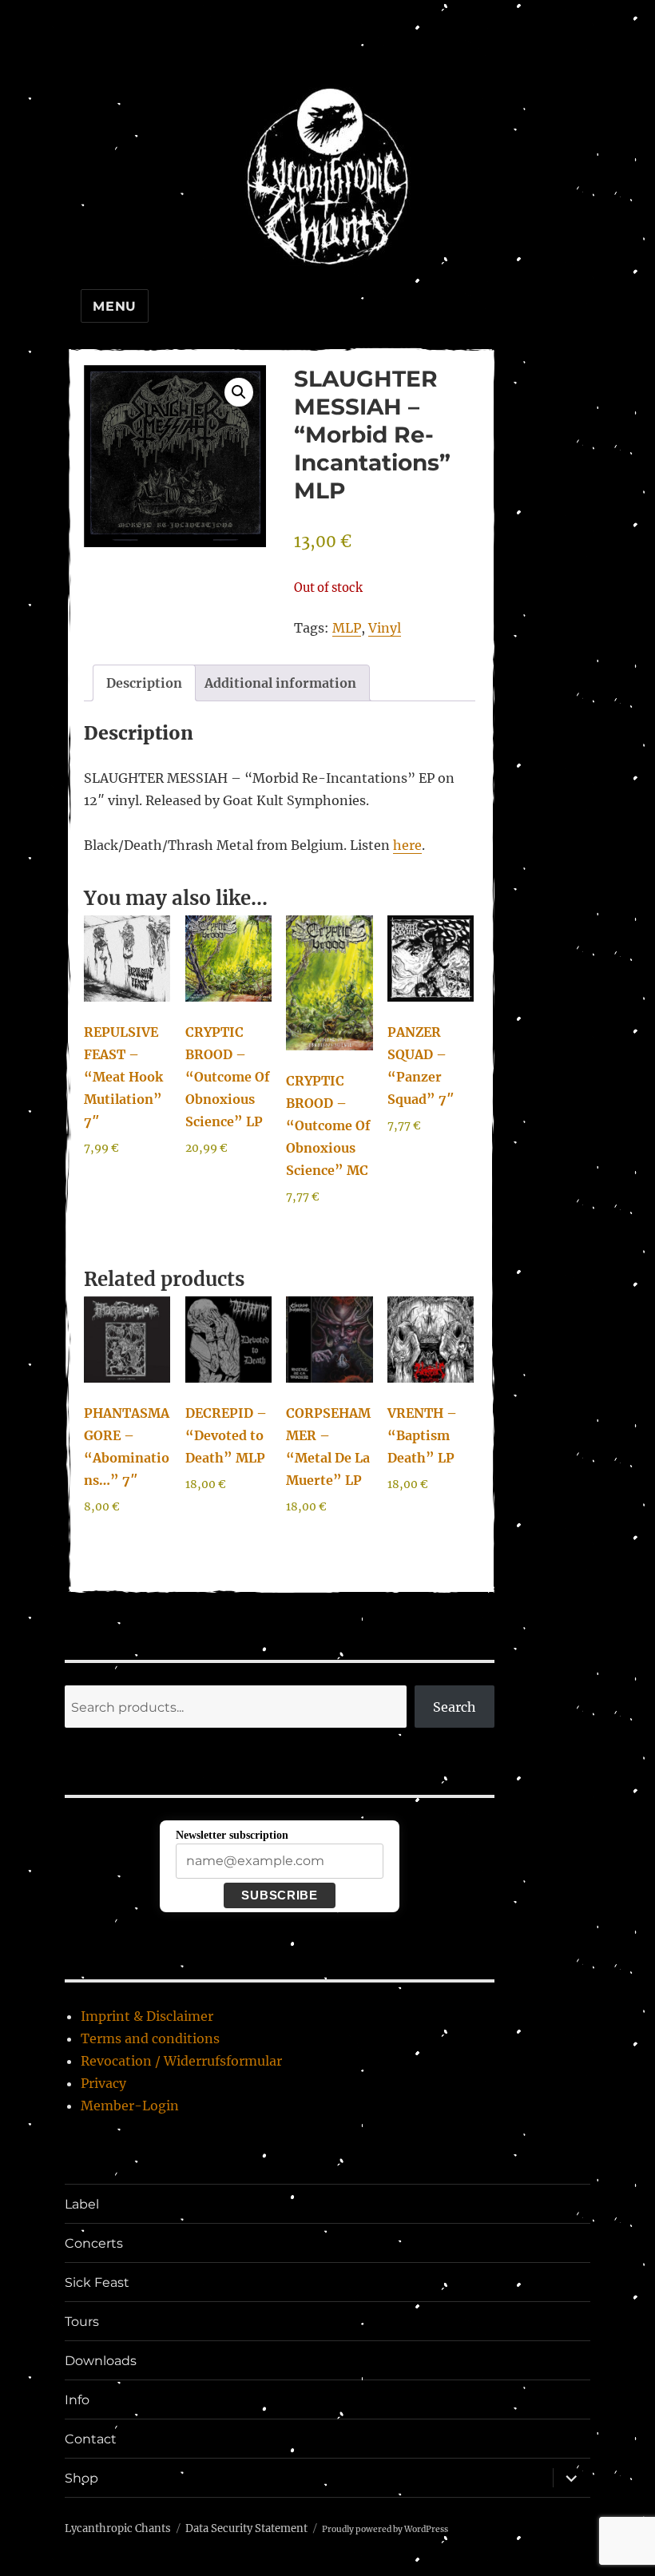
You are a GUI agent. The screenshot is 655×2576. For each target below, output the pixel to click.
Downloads (101, 2361)
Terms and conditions (150, 2038)
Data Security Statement (246, 2528)
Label (82, 2204)
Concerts (94, 2243)
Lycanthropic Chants (118, 2528)
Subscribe (279, 1895)
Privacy (103, 2083)
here (407, 845)
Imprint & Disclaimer (147, 2016)
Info (77, 2400)
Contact (91, 2439)
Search (455, 1707)
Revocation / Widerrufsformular (181, 2061)
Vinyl (385, 628)
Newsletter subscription (232, 1835)
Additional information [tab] (280, 683)
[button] (239, 392)
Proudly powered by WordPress (385, 2529)
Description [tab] (144, 683)
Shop (81, 2478)
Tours (82, 2322)
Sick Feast (97, 2282)
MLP (347, 628)
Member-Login (130, 2106)
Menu (115, 306)
